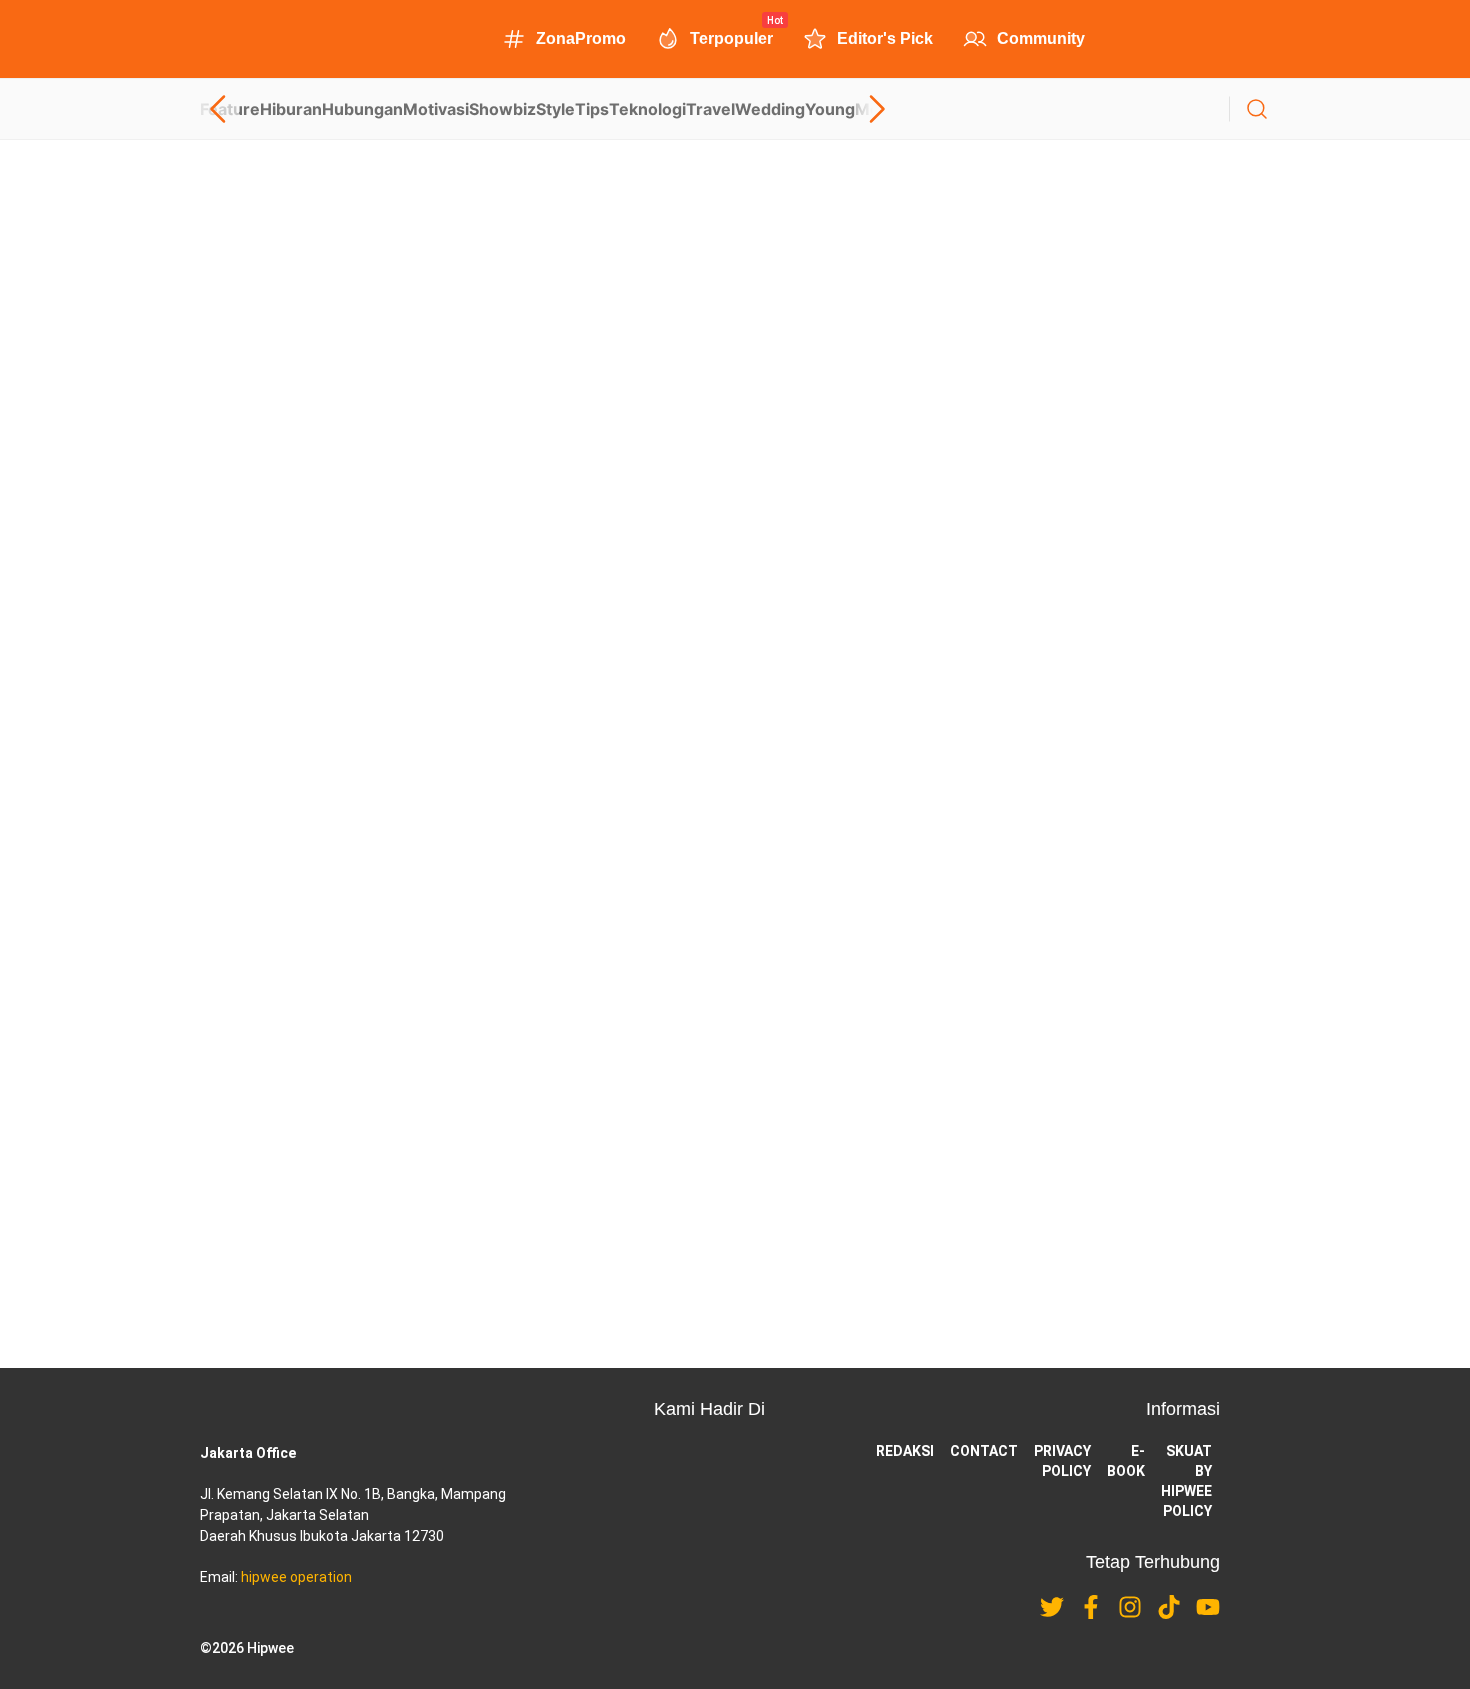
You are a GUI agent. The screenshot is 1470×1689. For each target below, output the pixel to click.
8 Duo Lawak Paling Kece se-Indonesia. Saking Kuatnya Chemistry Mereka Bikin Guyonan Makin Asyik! (675, 1138)
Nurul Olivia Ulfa (245, 417)
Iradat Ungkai (496, 1018)
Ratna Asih (231, 666)
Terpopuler (731, 37)
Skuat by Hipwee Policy (1186, 1481)
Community (1041, 38)
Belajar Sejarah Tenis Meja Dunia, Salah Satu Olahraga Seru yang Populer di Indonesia (505, 844)
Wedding (770, 109)
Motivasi (436, 109)
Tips (592, 109)
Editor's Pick (885, 38)
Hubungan (362, 109)
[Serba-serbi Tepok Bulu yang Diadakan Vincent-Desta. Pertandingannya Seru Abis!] (735, 513)
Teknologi (647, 109)
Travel (710, 109)
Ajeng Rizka (491, 1177)
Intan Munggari (243, 915)
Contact (984, 1451)
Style (555, 109)
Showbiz (502, 109)
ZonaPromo (581, 38)
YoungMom (850, 109)
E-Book (1126, 1461)
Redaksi (905, 1451)
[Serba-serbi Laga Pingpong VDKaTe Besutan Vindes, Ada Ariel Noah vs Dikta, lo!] (735, 264)
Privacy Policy (1062, 1461)
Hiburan (291, 109)
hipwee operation (296, 1577)
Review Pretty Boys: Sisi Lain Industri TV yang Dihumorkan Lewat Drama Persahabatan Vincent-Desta (672, 979)
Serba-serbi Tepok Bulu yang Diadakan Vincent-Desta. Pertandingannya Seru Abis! (492, 595)
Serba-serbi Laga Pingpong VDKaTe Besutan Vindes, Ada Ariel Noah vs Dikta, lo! (484, 346)
